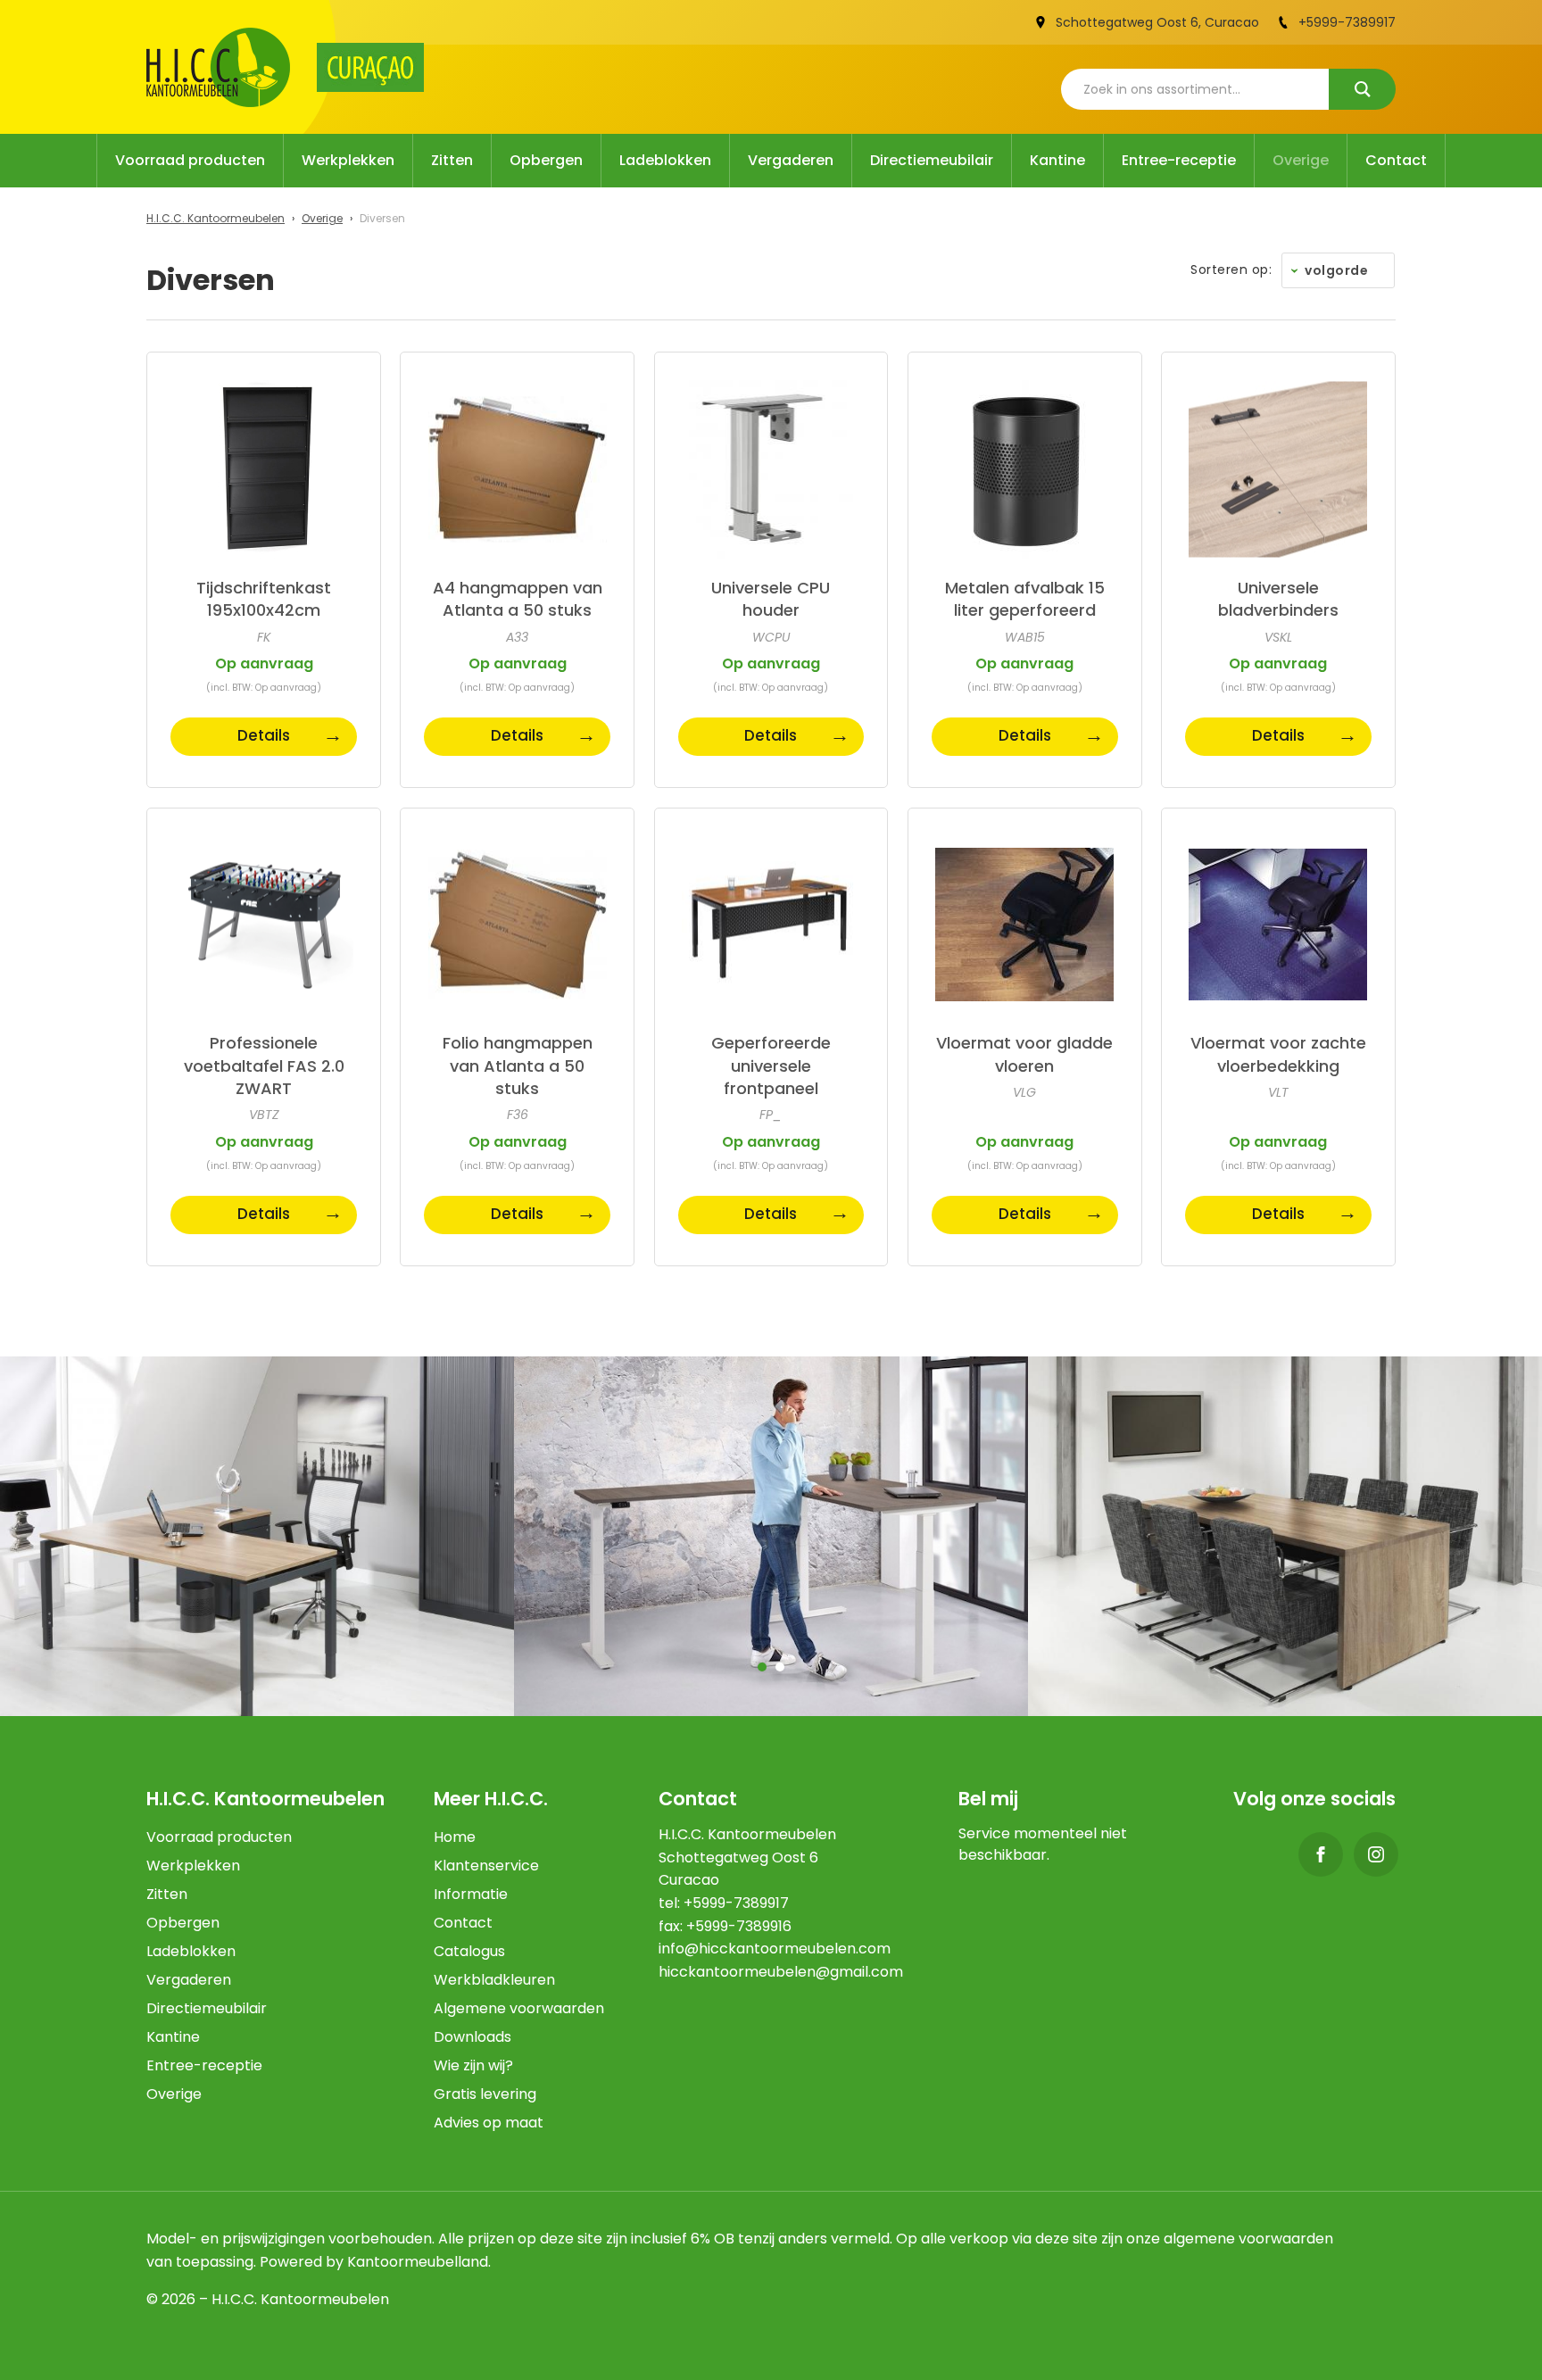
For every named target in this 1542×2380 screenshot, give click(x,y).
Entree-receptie (1179, 160)
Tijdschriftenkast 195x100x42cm (264, 599)
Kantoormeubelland (418, 2262)
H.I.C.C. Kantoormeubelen (216, 218)
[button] (762, 1667)
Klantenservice (486, 1866)
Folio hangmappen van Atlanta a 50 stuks (518, 1066)
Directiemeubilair (932, 160)
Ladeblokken (665, 160)
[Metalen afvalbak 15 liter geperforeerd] (1025, 469)
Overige (1301, 160)
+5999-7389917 (1347, 22)
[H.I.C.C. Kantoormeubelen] (218, 67)
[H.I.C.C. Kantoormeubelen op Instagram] (1376, 1854)
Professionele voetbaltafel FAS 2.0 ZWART (264, 1066)
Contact (1396, 160)
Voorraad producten (190, 160)
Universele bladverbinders (1278, 599)
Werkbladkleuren (494, 1980)
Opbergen (546, 160)
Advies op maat (489, 2123)
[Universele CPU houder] (771, 469)
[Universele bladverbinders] (1278, 469)
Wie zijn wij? (473, 2065)
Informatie (471, 1894)
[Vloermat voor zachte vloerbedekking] (1278, 925)
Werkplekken (348, 160)
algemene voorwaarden (1248, 2239)
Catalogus (469, 1951)
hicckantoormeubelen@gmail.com (781, 1972)
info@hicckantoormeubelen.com (775, 1949)
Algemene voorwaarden (519, 2008)
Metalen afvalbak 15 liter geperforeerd (1025, 599)
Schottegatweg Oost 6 (1127, 22)
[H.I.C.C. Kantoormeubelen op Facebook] (1321, 1854)
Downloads (473, 2037)
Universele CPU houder (771, 599)
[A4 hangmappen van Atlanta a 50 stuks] (517, 469)
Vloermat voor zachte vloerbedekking (1278, 1054)
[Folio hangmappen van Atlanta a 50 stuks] (517, 925)
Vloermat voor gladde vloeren (1024, 1054)
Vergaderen (791, 160)
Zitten (452, 160)
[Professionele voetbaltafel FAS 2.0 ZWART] (264, 925)
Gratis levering (485, 2094)
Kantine (1057, 160)
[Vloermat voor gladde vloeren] (1025, 925)
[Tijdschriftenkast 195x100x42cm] (264, 469)
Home (455, 1837)
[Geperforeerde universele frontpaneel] (771, 925)
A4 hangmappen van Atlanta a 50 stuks (518, 599)
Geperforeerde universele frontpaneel (771, 1066)
